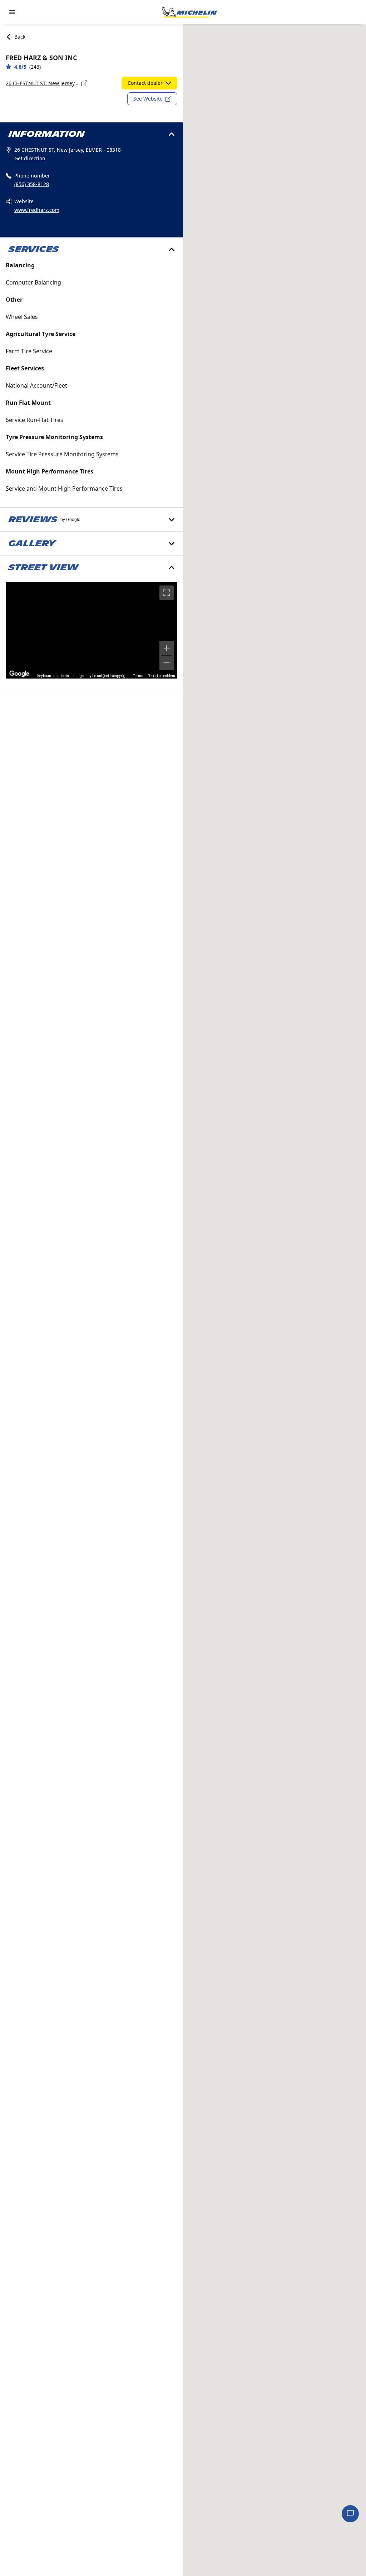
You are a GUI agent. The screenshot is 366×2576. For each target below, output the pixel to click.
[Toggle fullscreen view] (167, 593)
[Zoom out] (167, 663)
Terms (138, 676)
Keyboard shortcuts (53, 676)
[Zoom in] (167, 648)
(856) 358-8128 (32, 184)
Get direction (30, 158)
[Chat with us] (350, 2514)
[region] (91, 630)
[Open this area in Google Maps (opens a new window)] (19, 674)
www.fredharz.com (37, 210)
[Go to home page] (189, 12)
